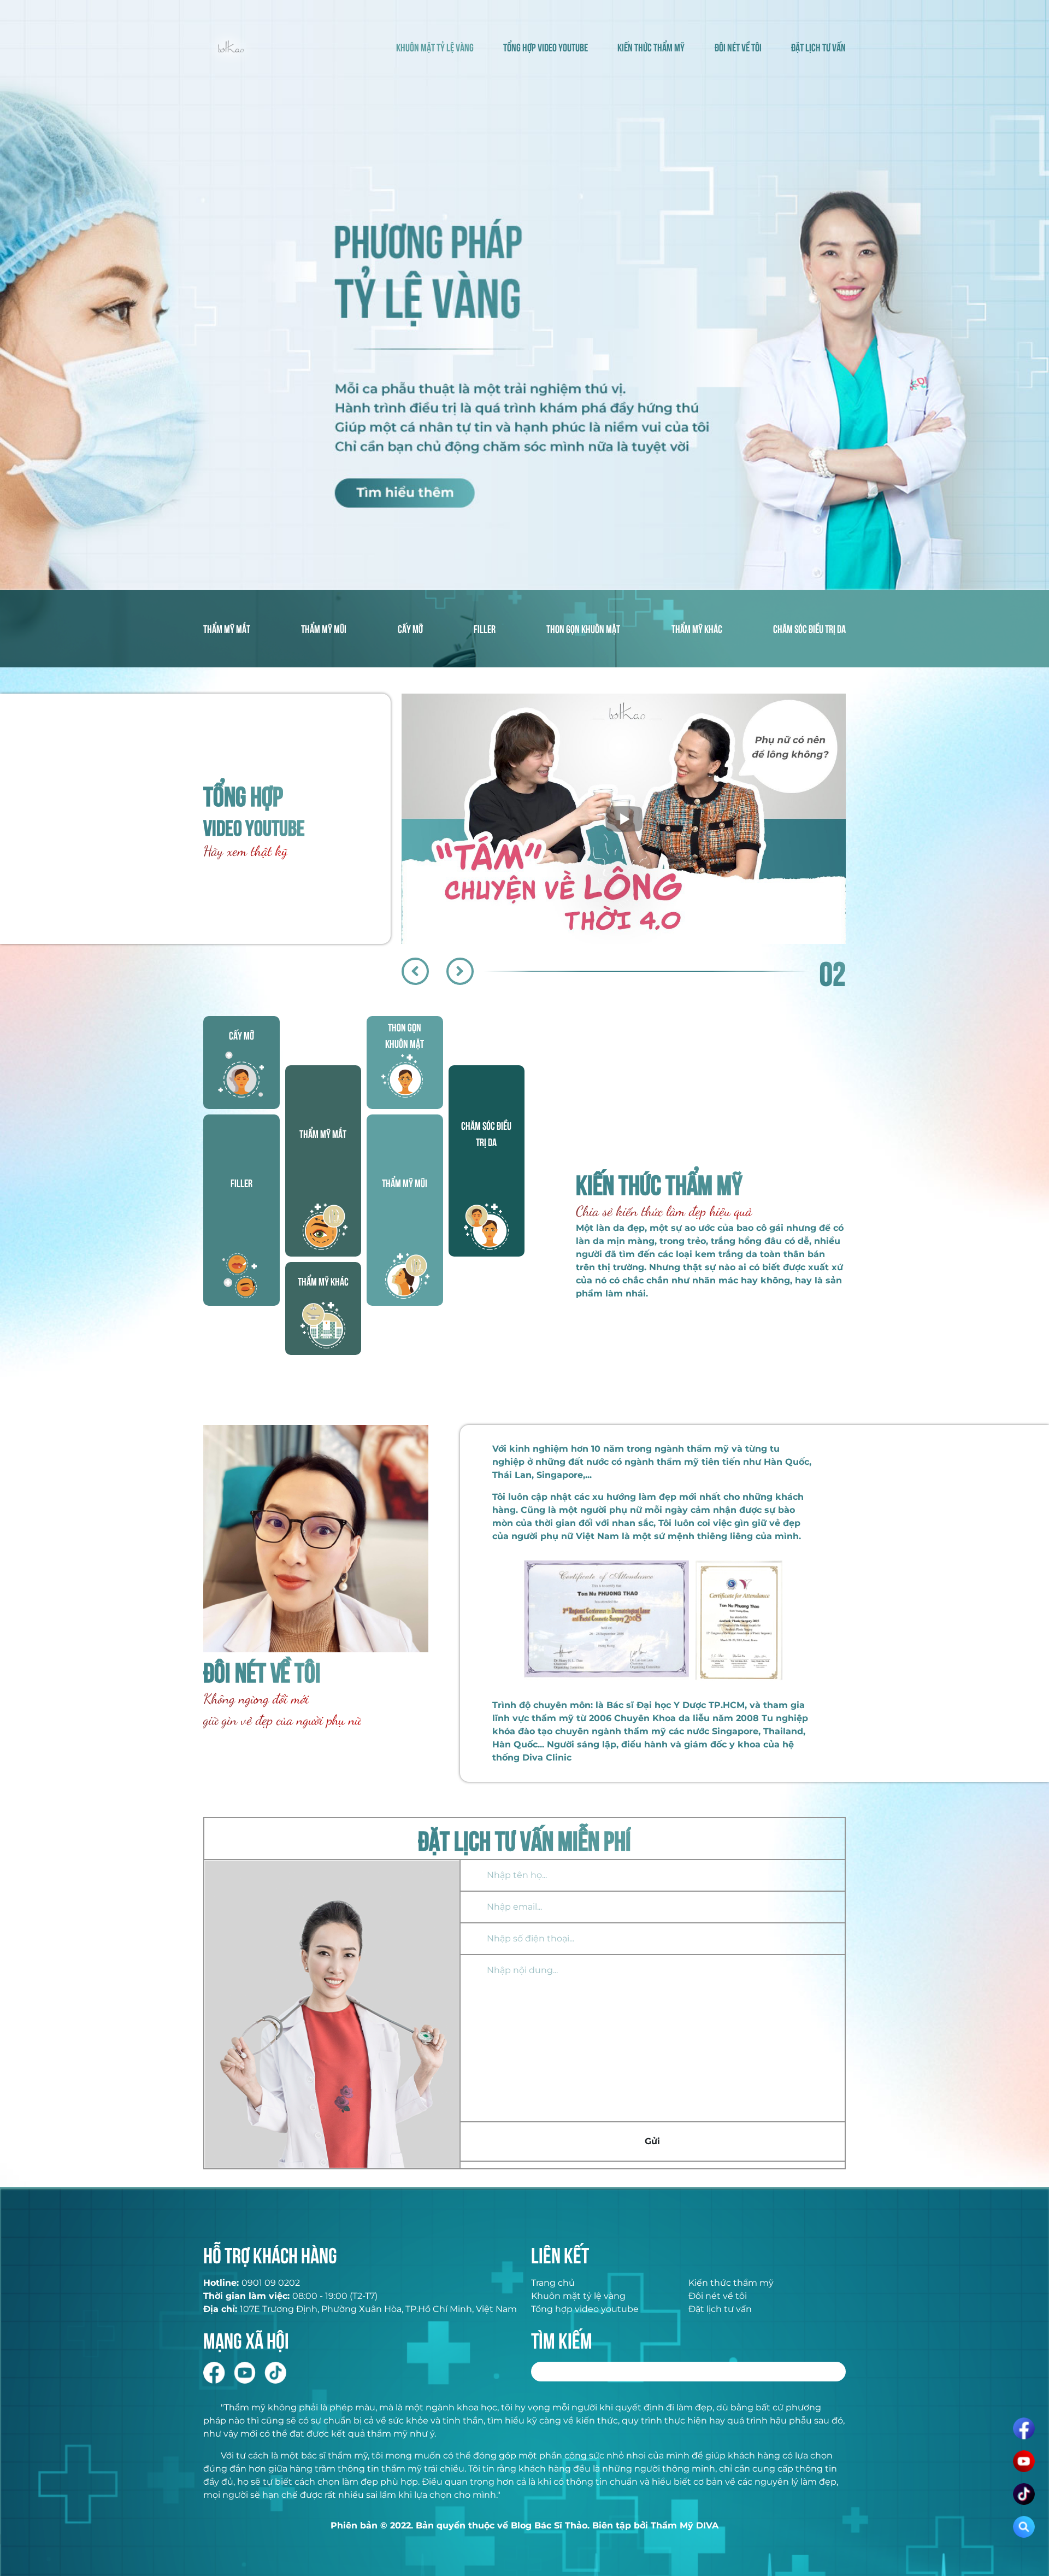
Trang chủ (553, 2283)
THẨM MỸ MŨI (324, 628)
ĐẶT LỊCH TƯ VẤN (818, 47)
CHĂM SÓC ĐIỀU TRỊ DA (809, 628)
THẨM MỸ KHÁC (697, 628)
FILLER (485, 628)
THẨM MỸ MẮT (227, 628)
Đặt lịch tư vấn (720, 2309)
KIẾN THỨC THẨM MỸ (651, 47)
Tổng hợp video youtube (585, 2309)
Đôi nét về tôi (718, 2296)
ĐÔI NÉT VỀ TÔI (738, 47)
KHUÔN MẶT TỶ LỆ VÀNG (435, 47)
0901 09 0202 (271, 2283)
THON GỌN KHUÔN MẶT (583, 628)
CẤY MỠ (410, 628)
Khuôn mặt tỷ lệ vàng (578, 2296)
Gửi (652, 2141)
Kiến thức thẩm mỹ (731, 2283)
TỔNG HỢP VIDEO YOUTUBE (546, 47)
